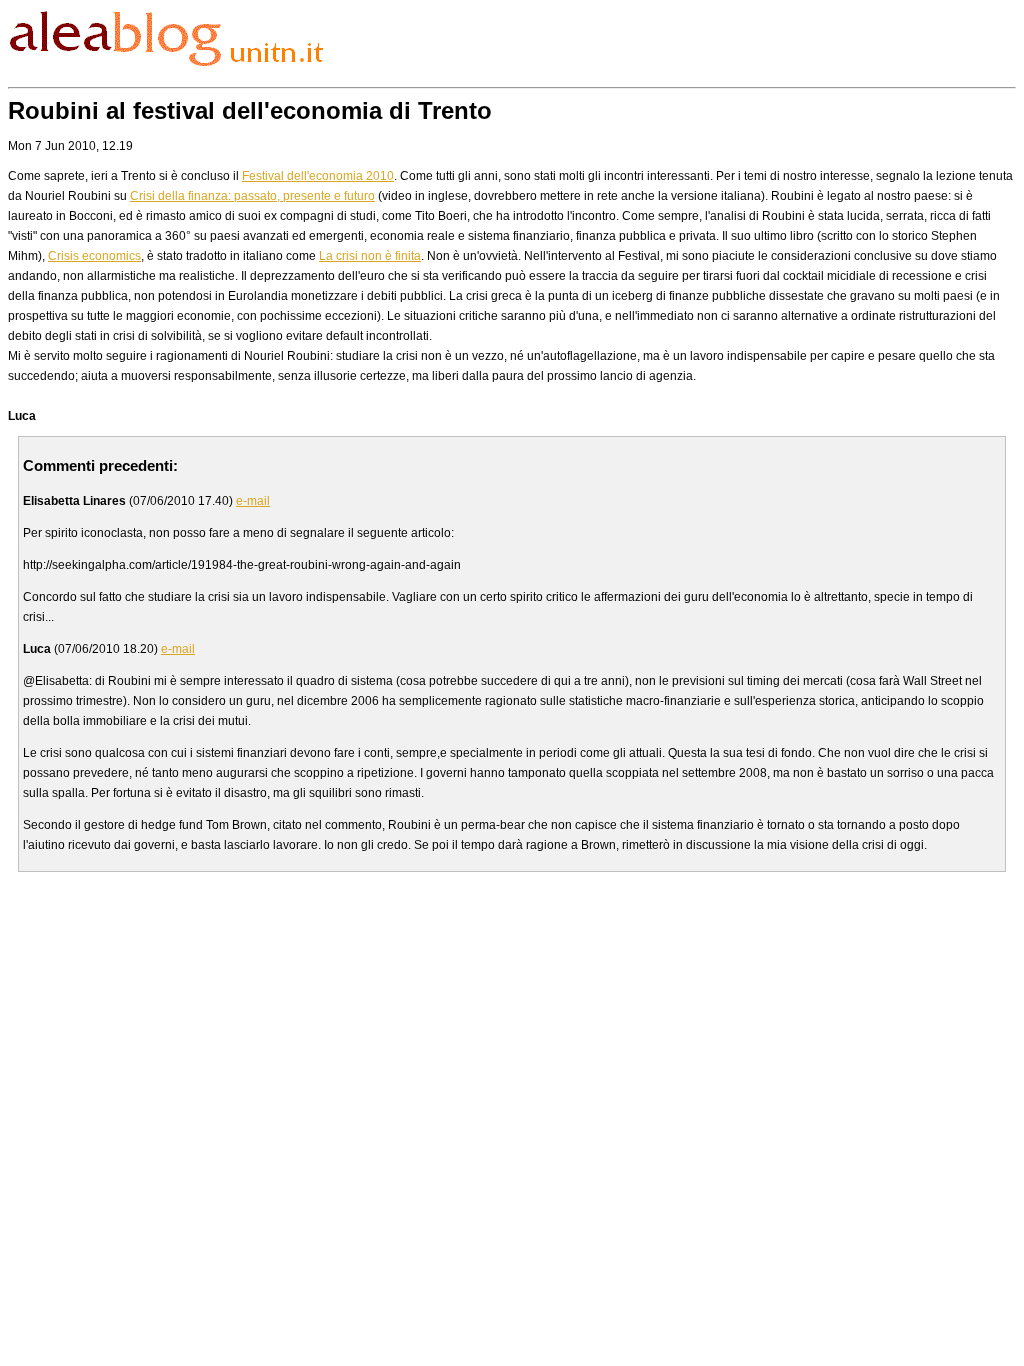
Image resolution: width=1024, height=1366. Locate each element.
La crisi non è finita (370, 256)
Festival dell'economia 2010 (318, 176)
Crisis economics (94, 256)
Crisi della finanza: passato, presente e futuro (252, 196)
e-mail (253, 501)
